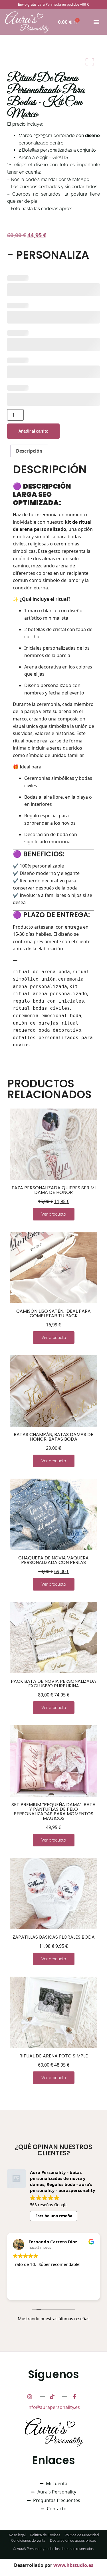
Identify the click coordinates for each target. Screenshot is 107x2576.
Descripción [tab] (29, 451)
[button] (96, 22)
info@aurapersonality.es (54, 2407)
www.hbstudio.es (73, 2565)
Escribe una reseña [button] (54, 2216)
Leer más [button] (23, 2291)
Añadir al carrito (33, 431)
